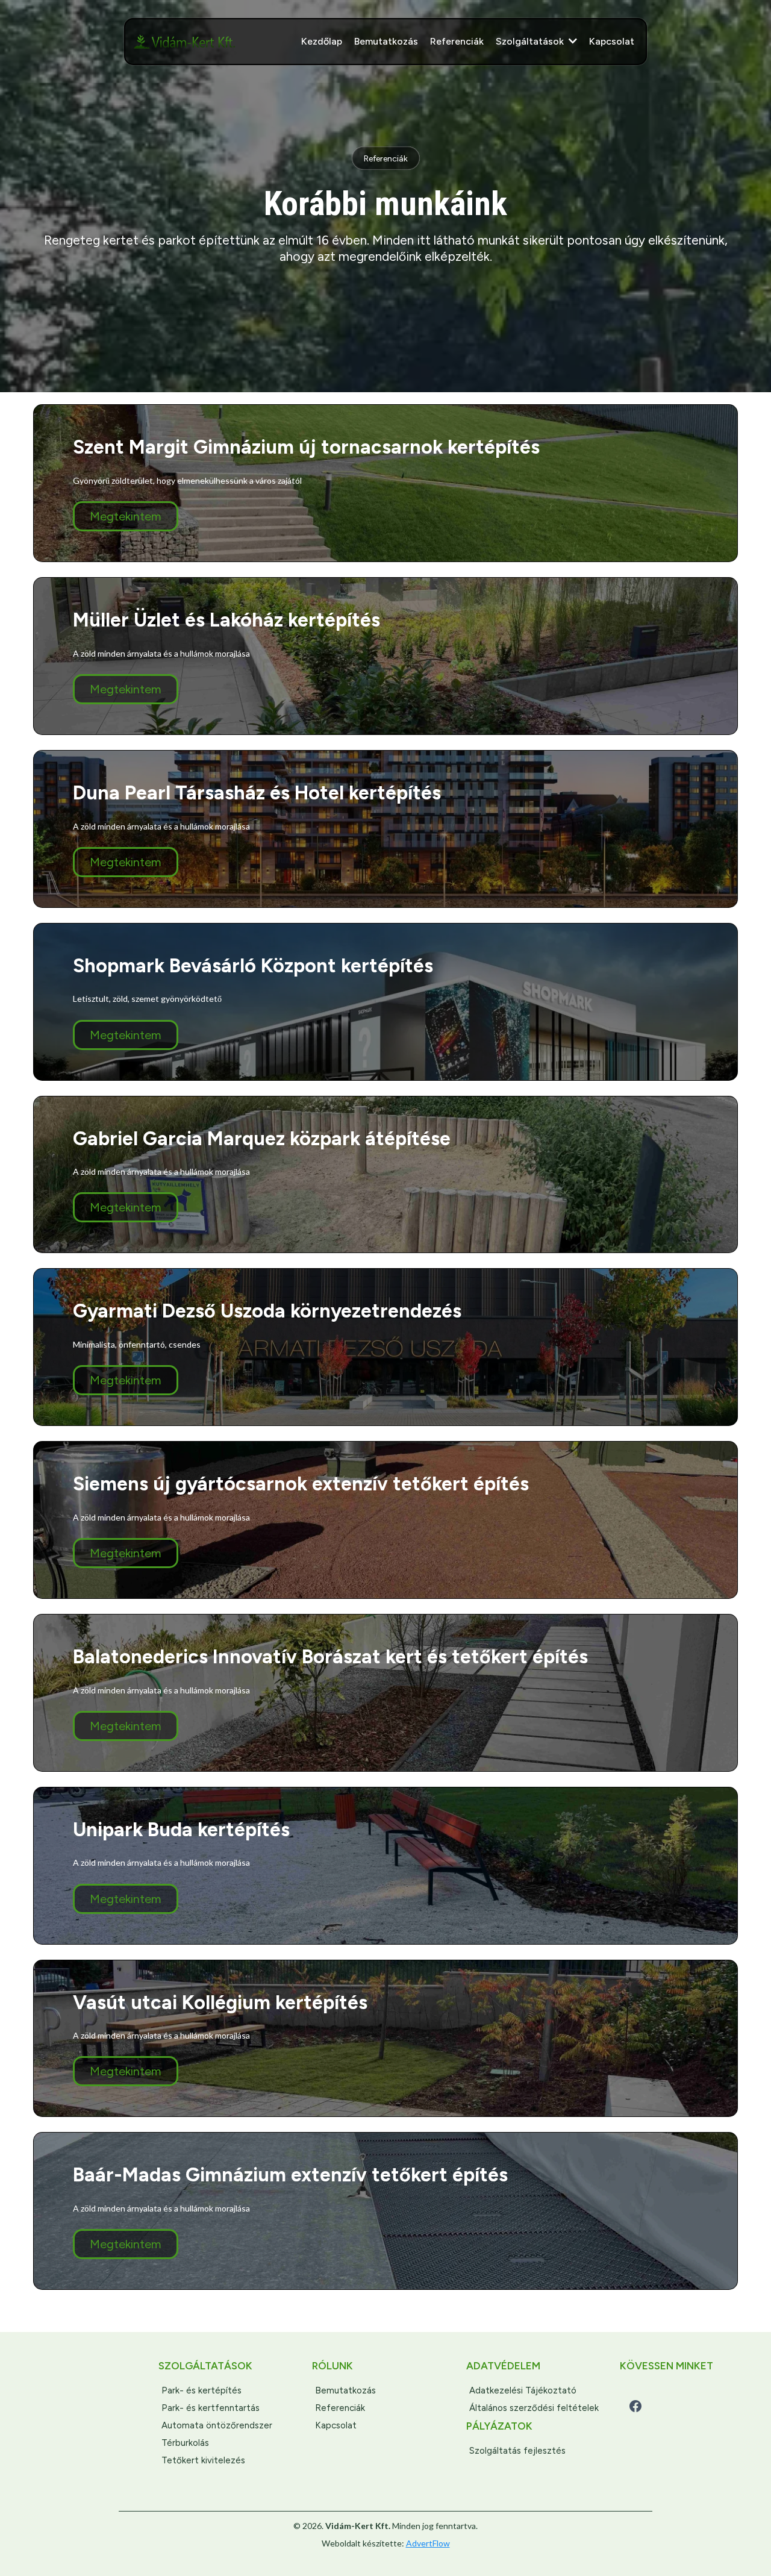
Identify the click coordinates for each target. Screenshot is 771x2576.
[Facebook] (635, 2406)
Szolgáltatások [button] (531, 41)
